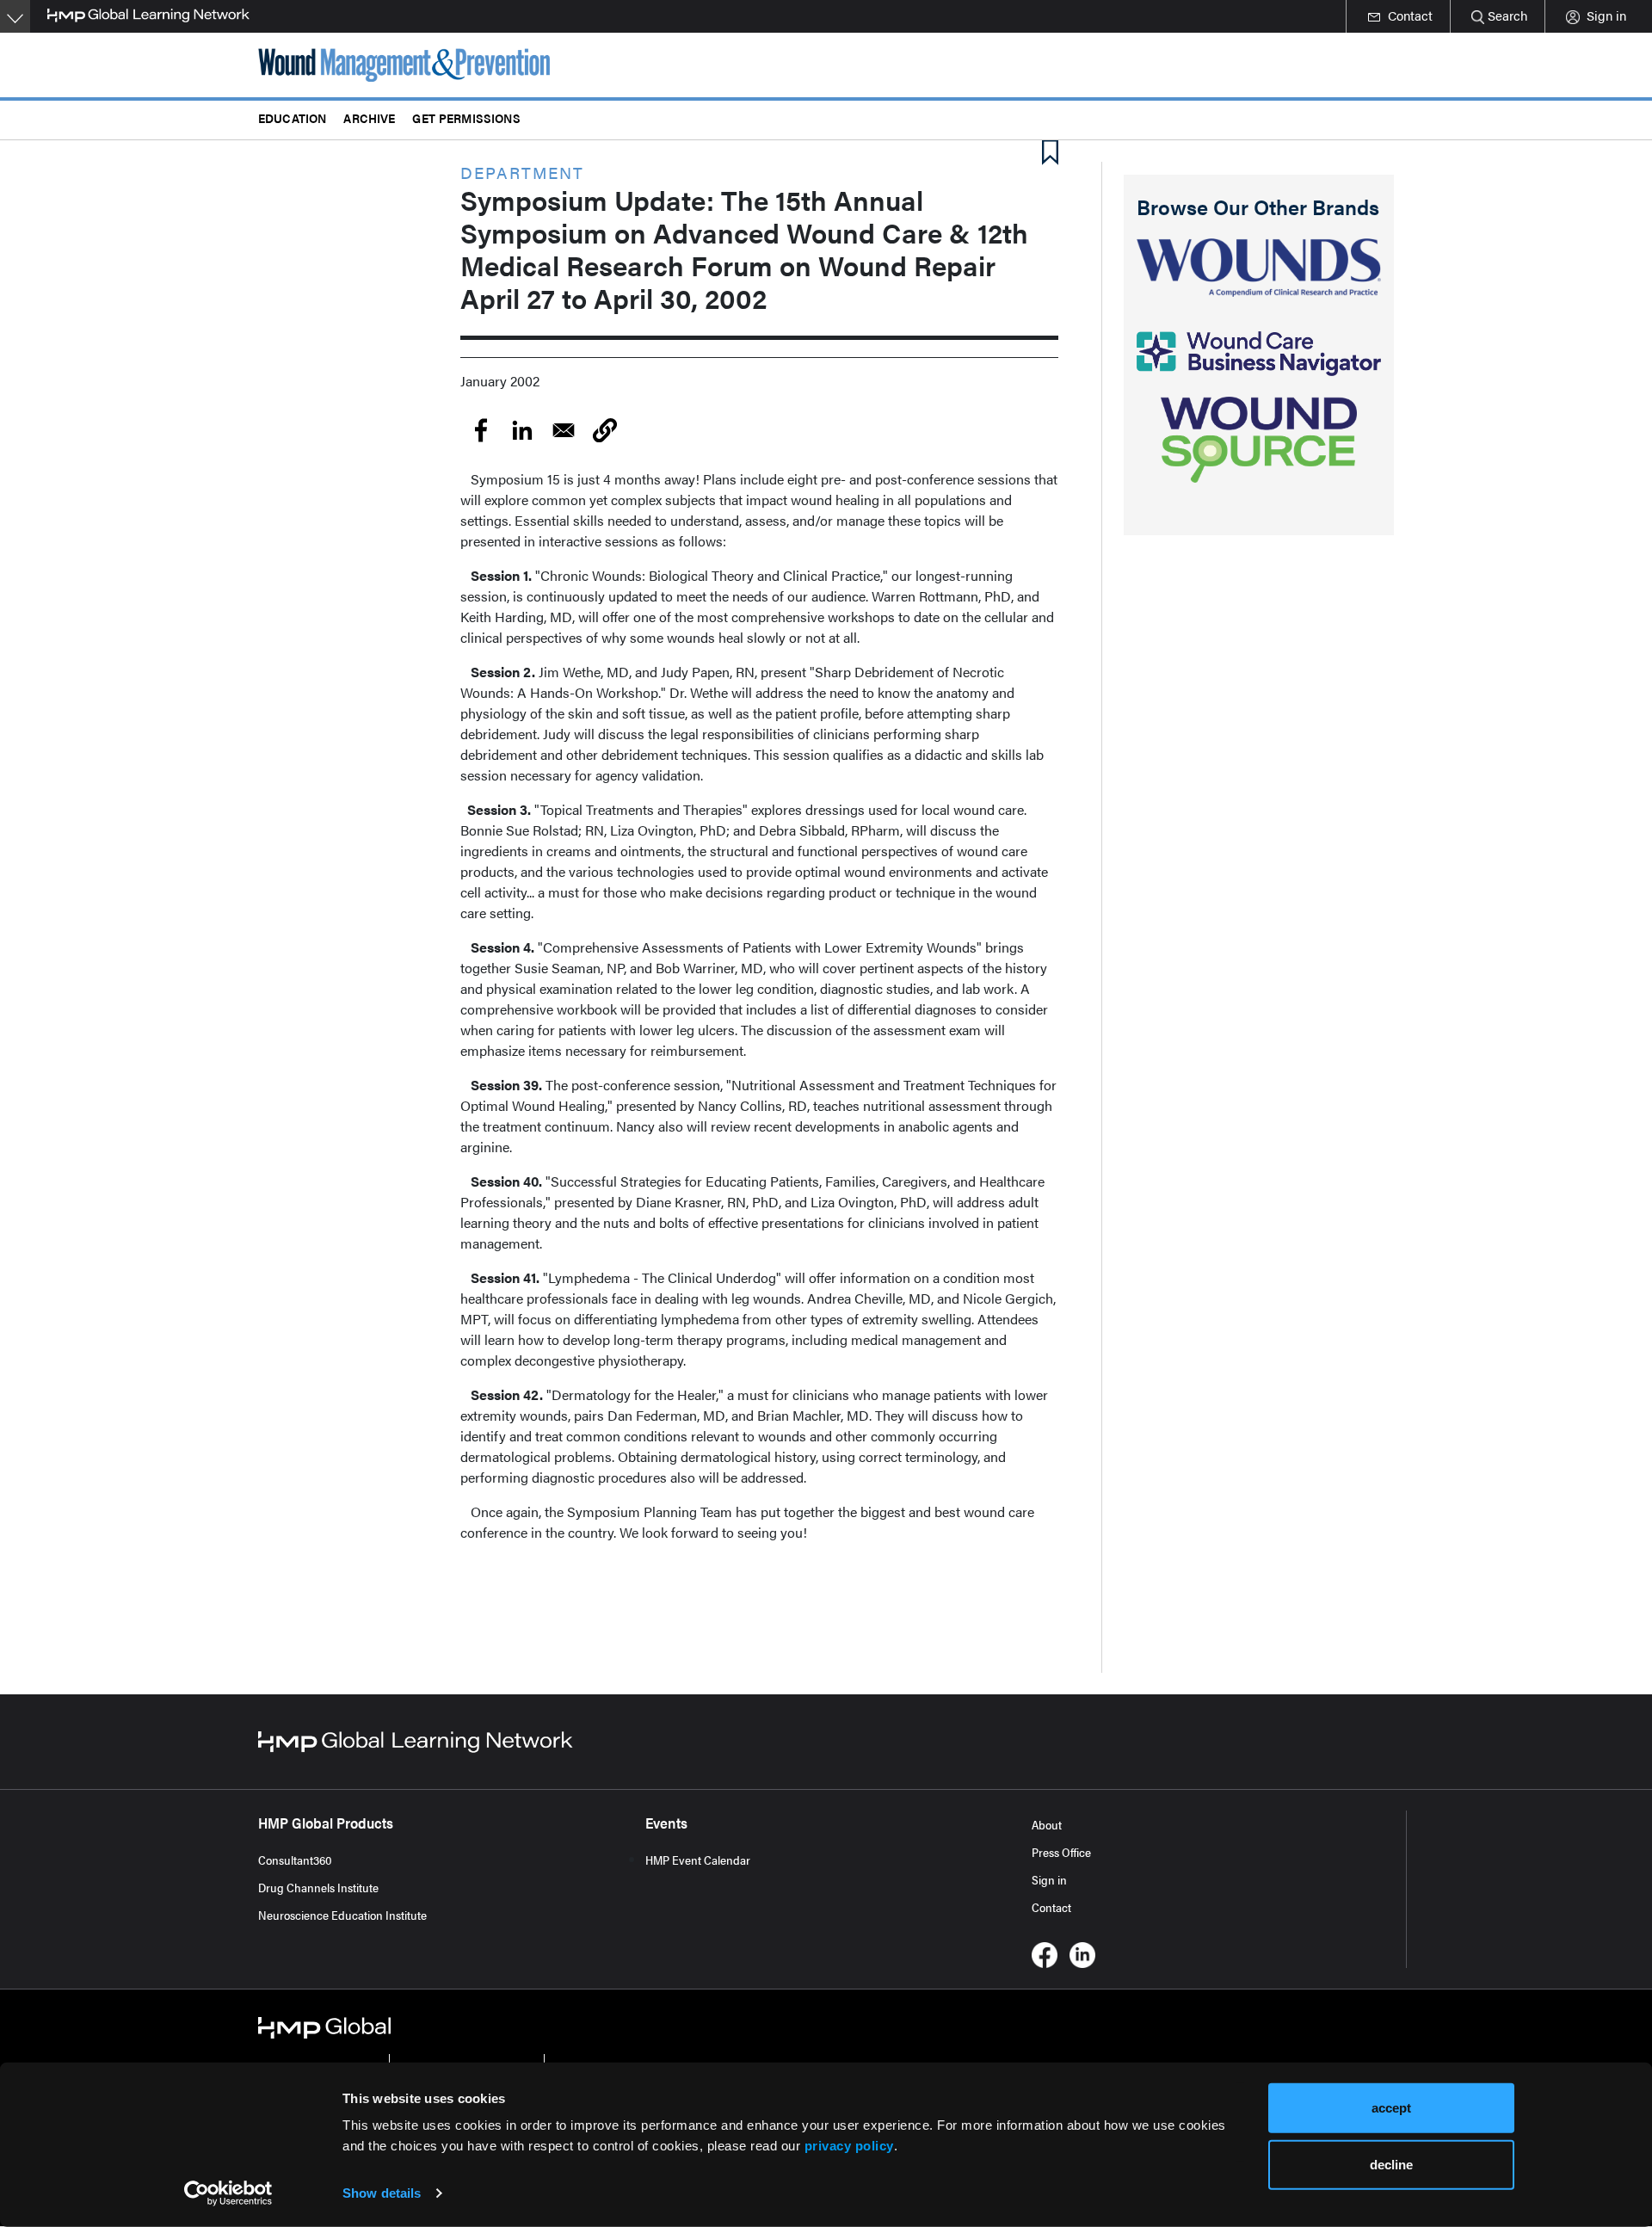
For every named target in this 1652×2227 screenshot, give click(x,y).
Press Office (1061, 1852)
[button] (605, 430)
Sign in (1049, 1879)
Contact (1051, 1907)
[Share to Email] (564, 430)
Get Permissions (466, 117)
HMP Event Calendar (698, 1860)
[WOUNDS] (1259, 268)
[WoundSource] (1259, 440)
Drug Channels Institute (318, 1887)
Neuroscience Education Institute (342, 1915)
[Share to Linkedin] (522, 430)
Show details (382, 2193)
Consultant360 (295, 1860)
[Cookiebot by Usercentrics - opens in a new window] (228, 2193)
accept (1391, 2108)
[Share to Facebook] (481, 430)
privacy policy (849, 2146)
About (1047, 1824)
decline (1391, 2164)
